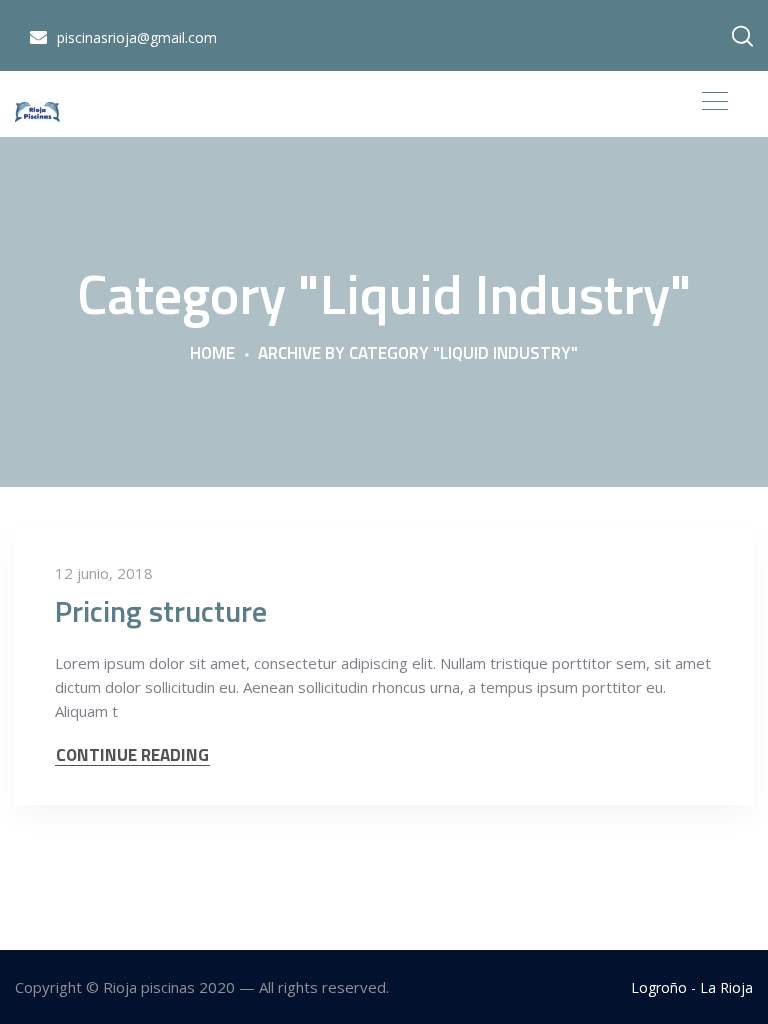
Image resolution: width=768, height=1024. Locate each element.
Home (212, 354)
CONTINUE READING (132, 755)
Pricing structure (161, 611)
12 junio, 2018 (104, 573)
